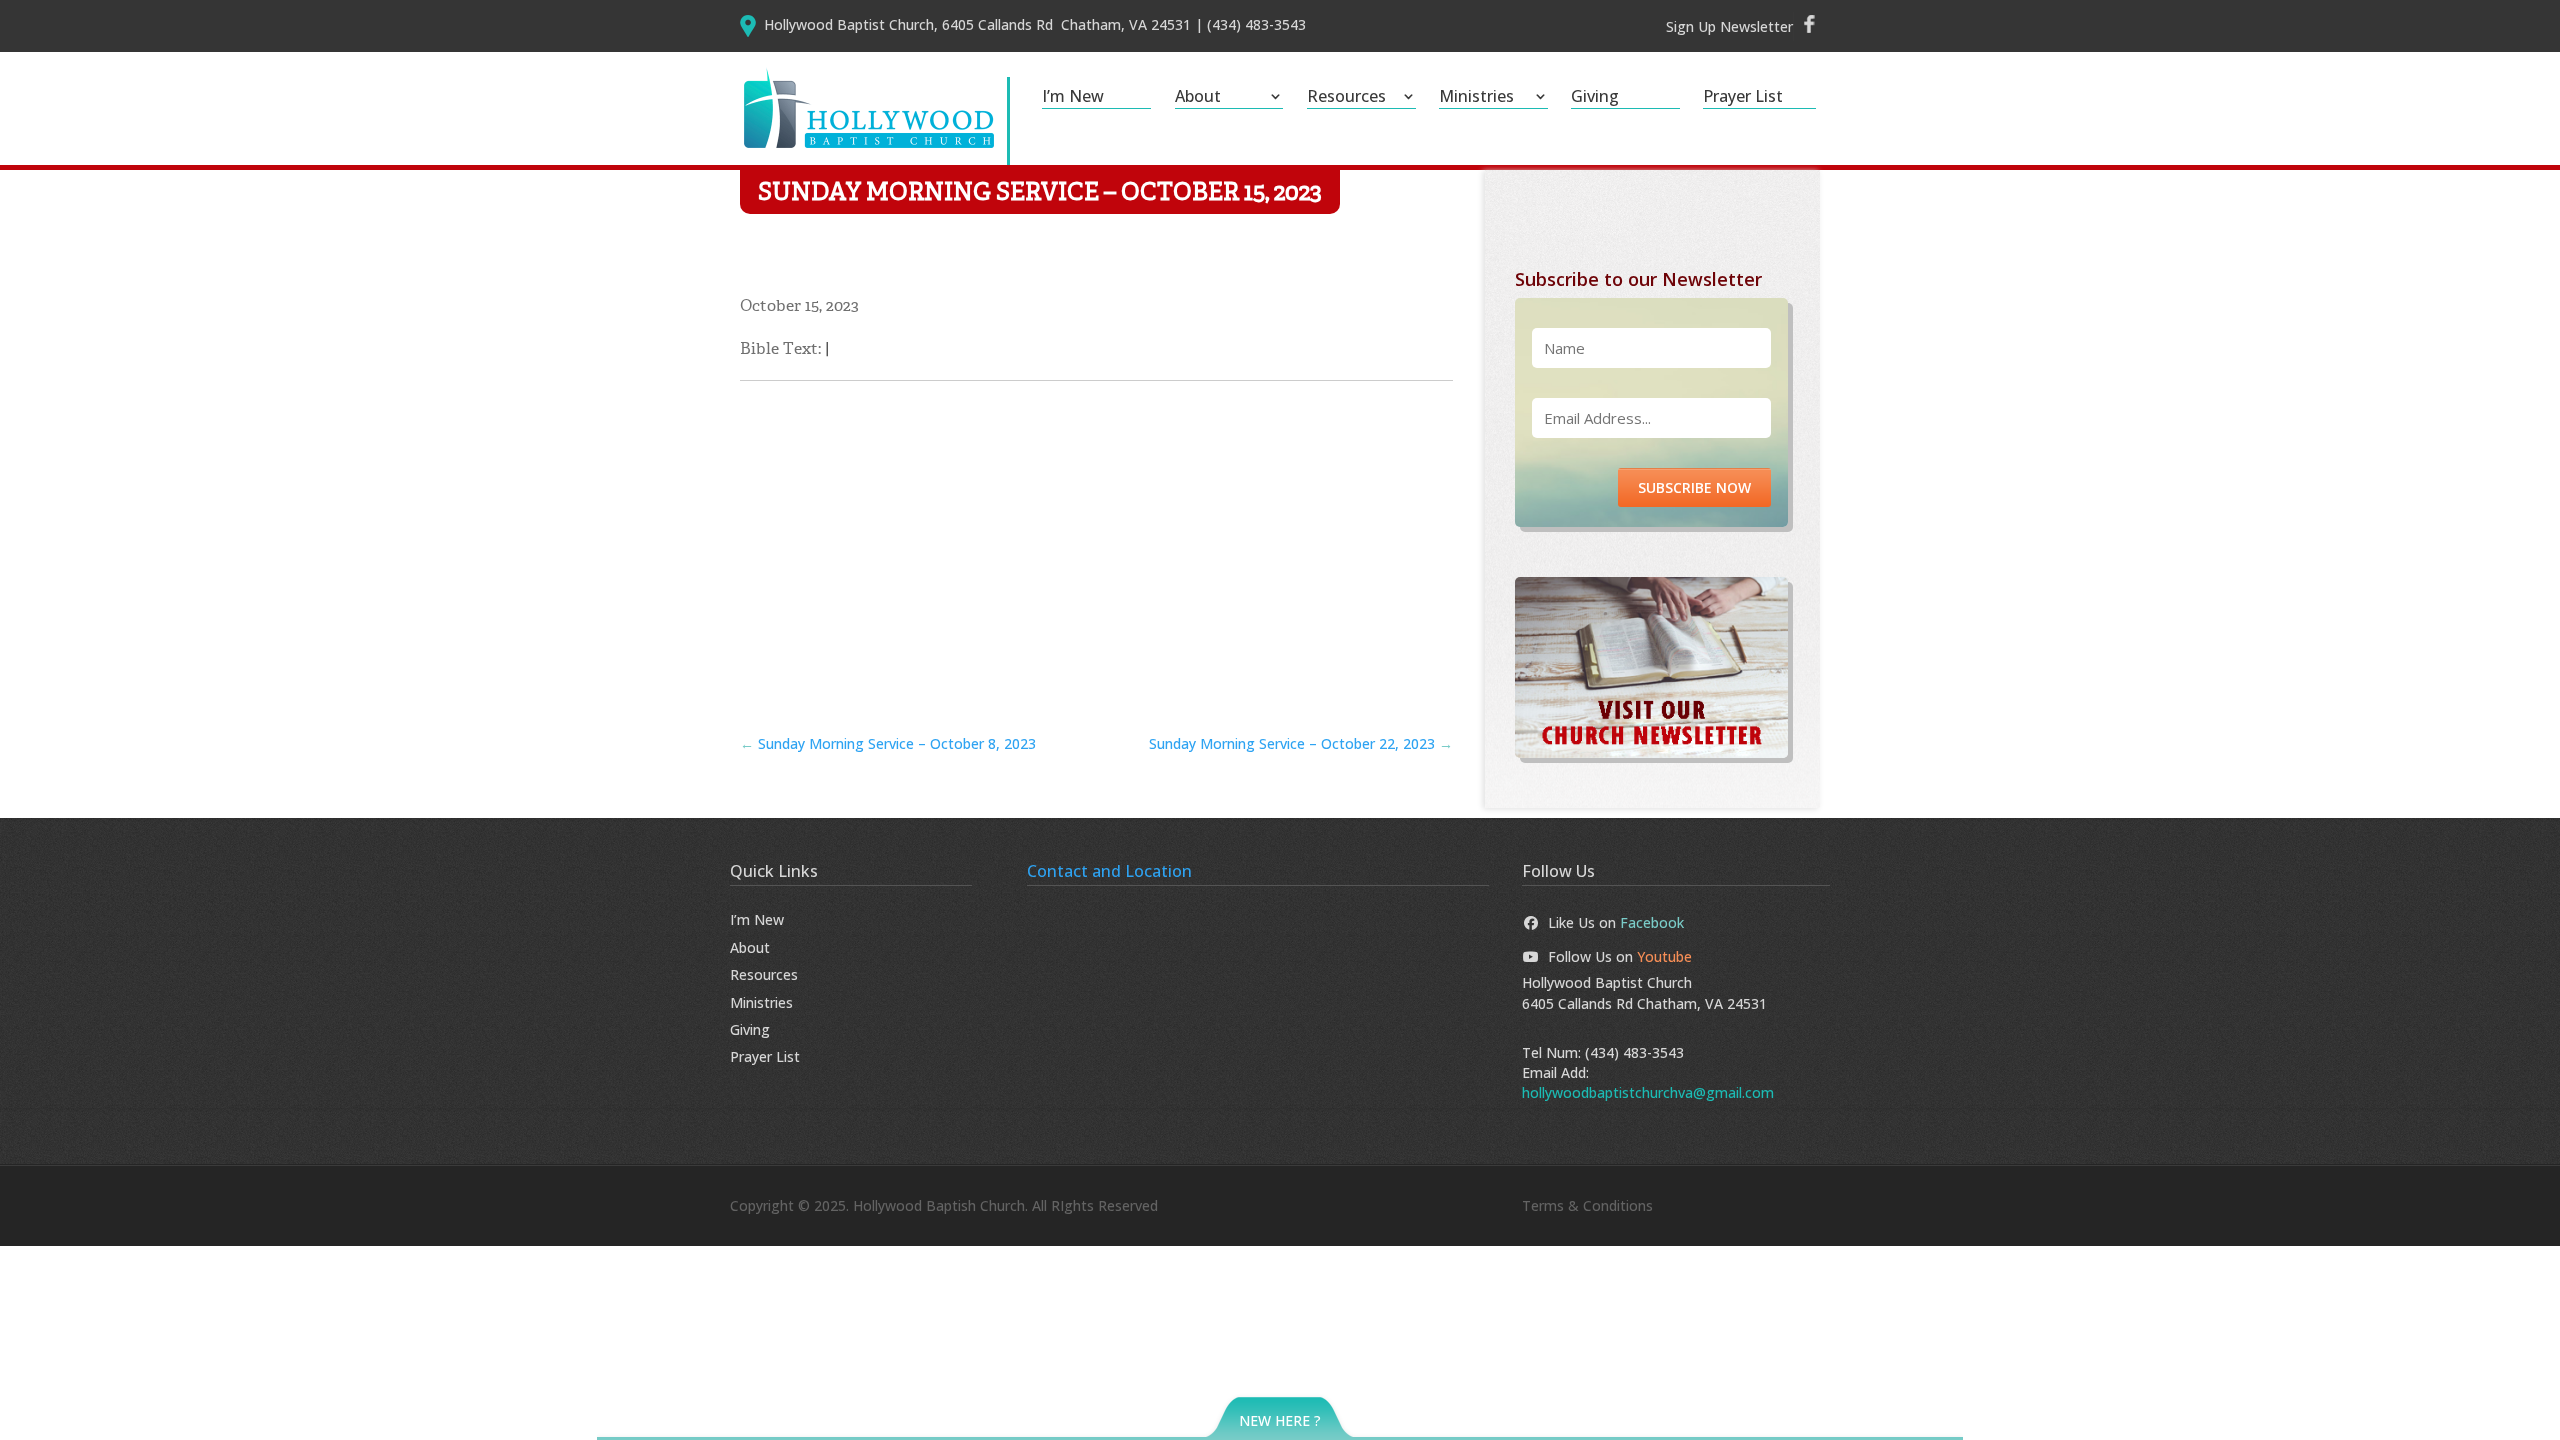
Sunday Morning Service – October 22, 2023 (1301, 743)
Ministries (1476, 98)
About (1198, 98)
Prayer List (1743, 98)
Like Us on (1616, 922)
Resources (1346, 98)
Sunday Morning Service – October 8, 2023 (888, 743)
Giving (1595, 98)
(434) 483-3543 (1634, 1052)
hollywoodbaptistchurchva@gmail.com (1648, 1092)
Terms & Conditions (1587, 1205)
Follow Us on (1620, 956)
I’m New (1073, 98)
